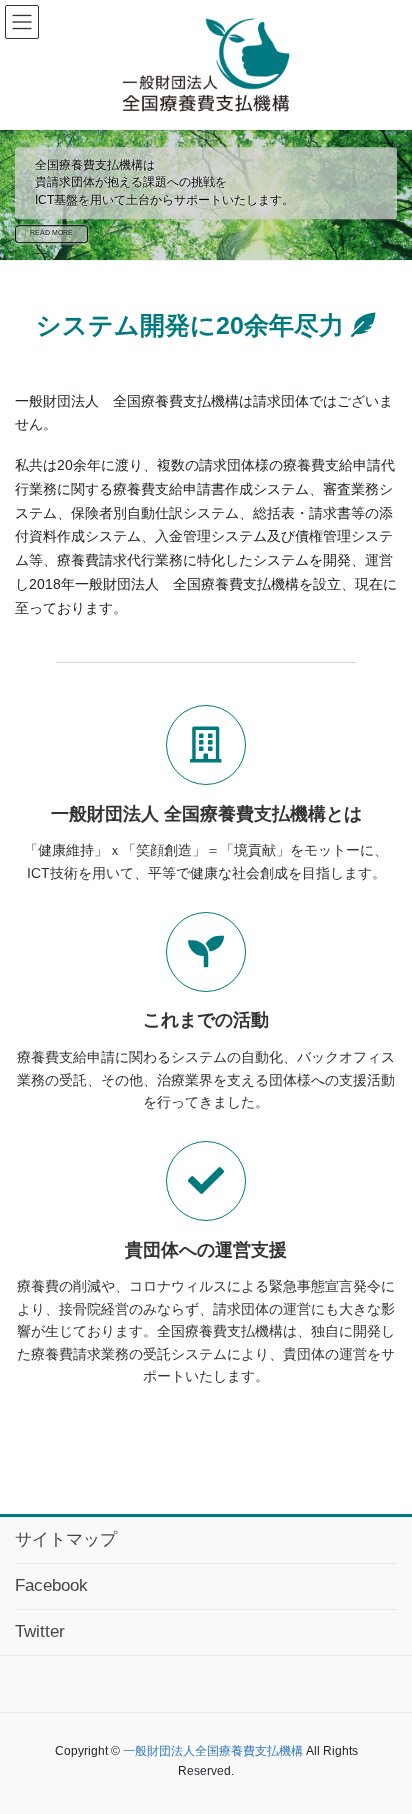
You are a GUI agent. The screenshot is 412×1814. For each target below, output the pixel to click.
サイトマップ (66, 1539)
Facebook (51, 1585)
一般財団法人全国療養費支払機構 (213, 1751)
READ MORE (51, 233)
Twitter (40, 1631)
